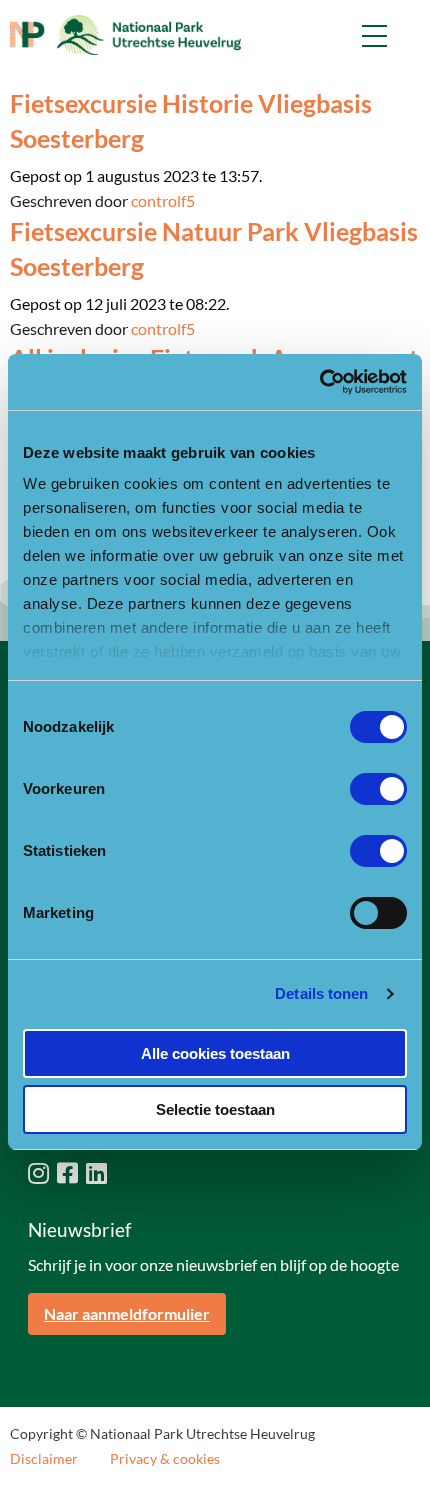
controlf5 (163, 200)
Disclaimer (44, 1459)
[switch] (378, 789)
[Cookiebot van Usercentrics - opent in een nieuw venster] (319, 382)
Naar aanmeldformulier (127, 1313)
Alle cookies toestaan (215, 1053)
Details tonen (321, 993)
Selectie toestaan (215, 1109)
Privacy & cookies (165, 1459)
